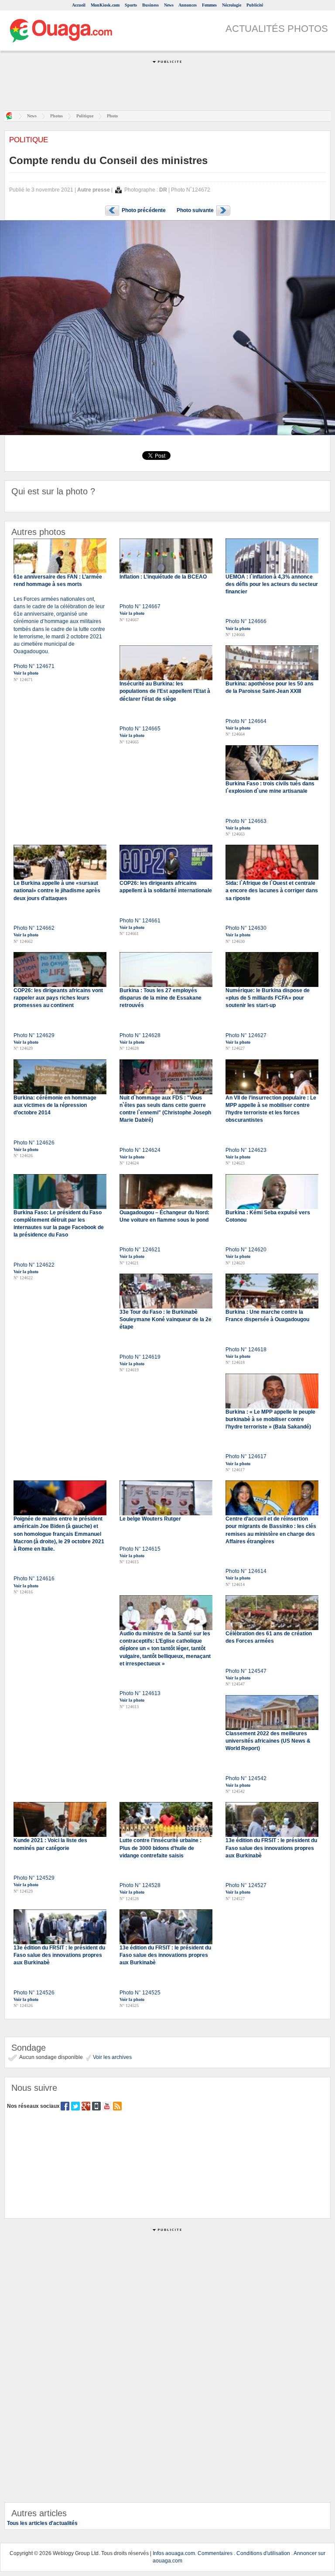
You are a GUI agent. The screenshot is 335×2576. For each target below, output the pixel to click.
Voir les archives (112, 2057)
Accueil (79, 5)
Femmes (209, 5)
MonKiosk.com (105, 5)
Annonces (188, 5)
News (169, 5)
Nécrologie (232, 5)
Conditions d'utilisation (263, 2553)
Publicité (255, 5)
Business (150, 5)
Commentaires (215, 2553)
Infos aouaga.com (174, 2553)
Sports (131, 5)
